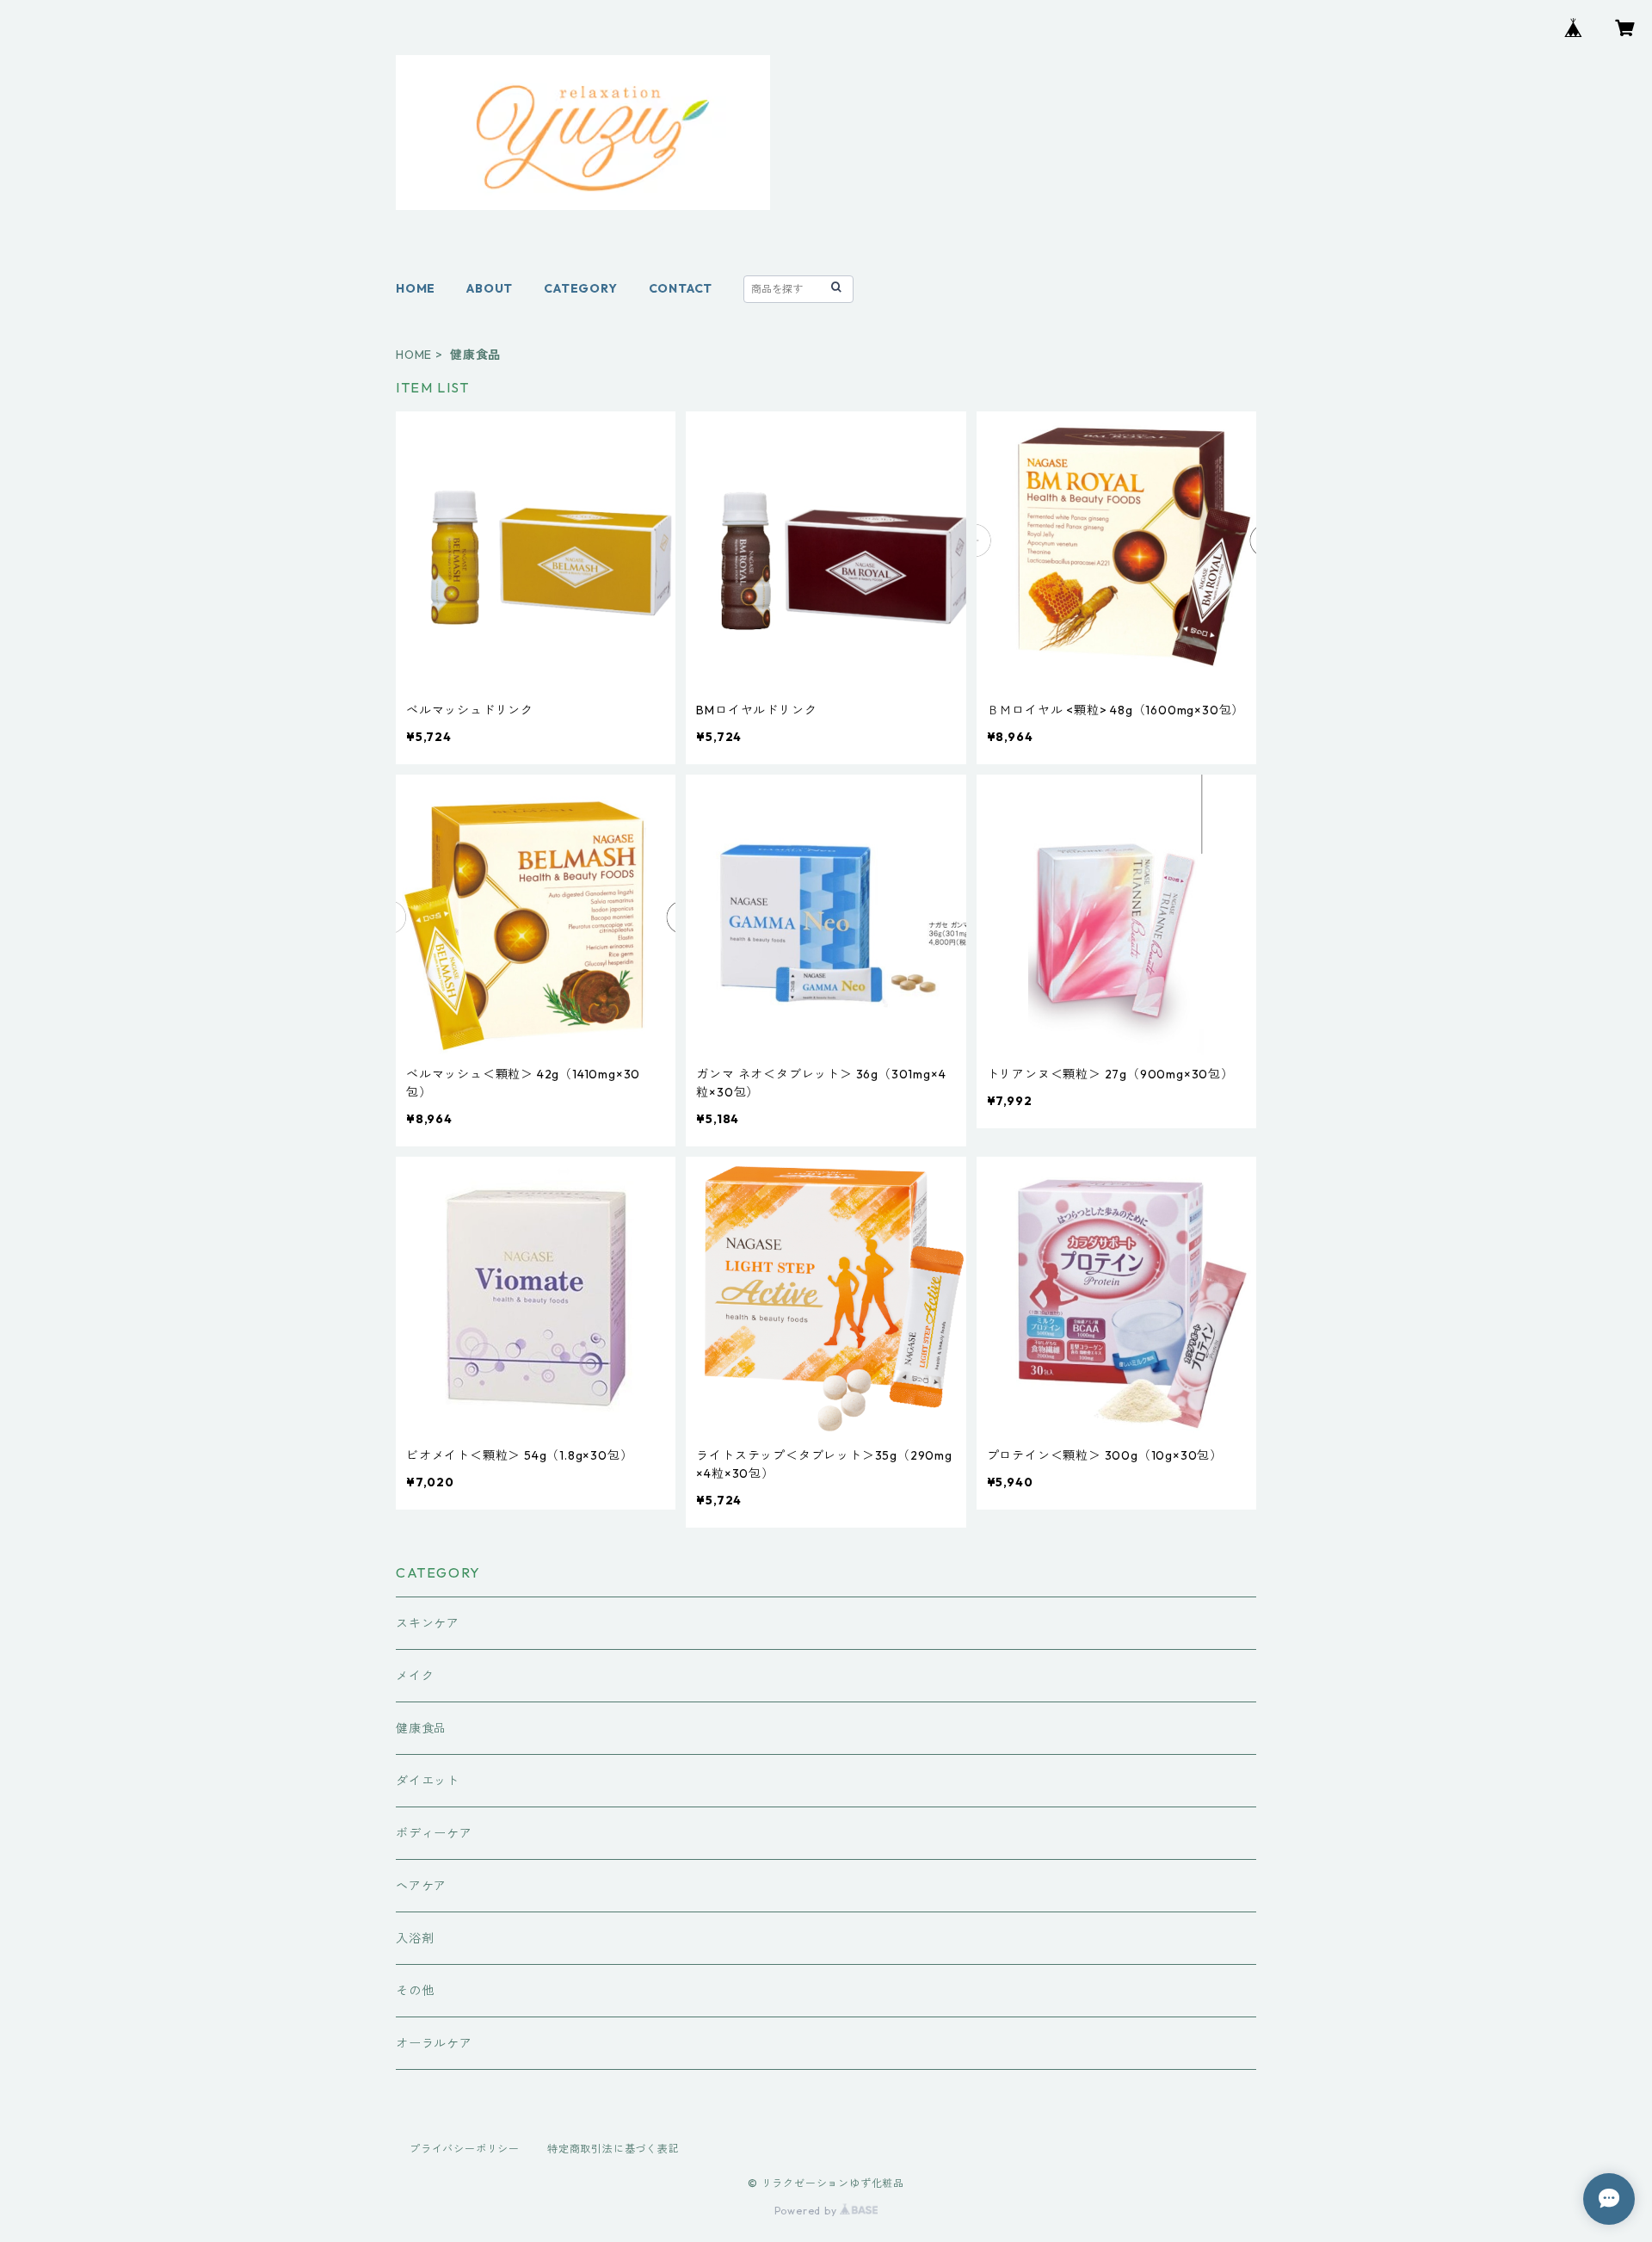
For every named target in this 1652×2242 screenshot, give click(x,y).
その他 (415, 1991)
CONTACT (681, 288)
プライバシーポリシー (465, 2149)
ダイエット (428, 1781)
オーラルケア (434, 2043)
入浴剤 (415, 1938)
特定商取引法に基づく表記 (613, 2149)
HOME (416, 288)
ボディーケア (434, 1833)
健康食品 (421, 1728)
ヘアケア (421, 1886)
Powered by (808, 2211)
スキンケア (428, 1623)
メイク (415, 1676)
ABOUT (490, 288)
